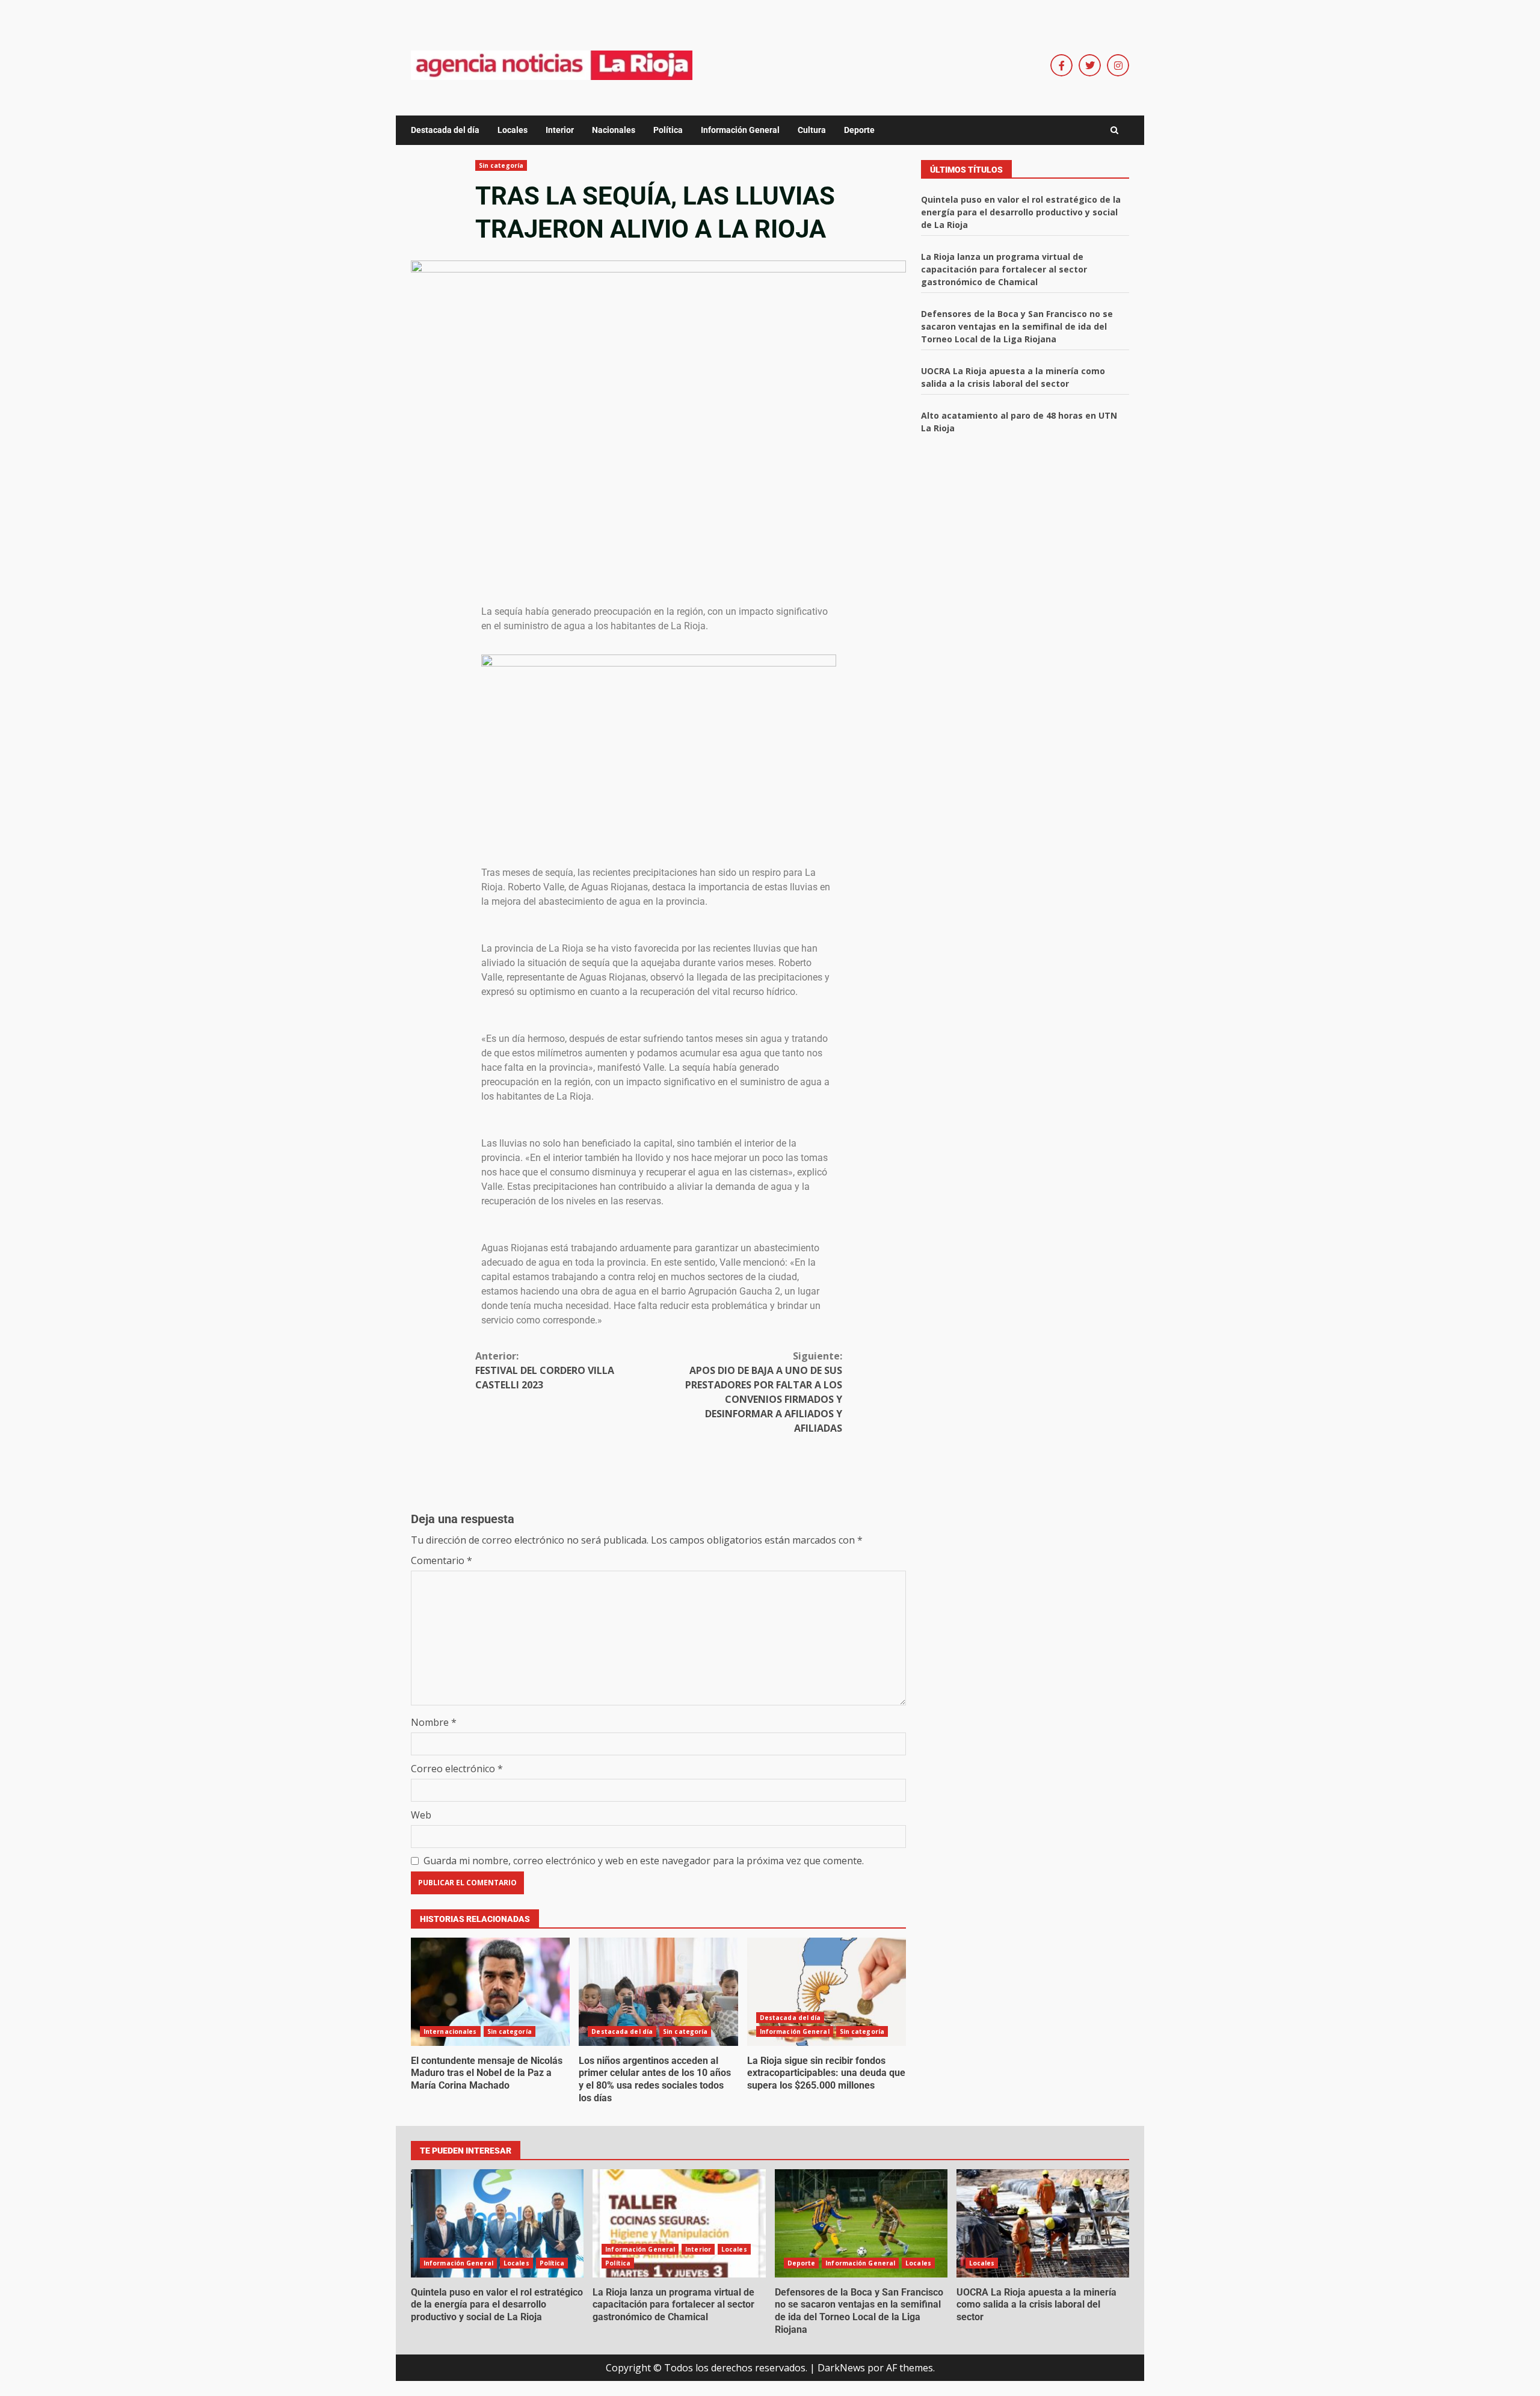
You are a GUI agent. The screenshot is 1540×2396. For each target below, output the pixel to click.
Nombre (434, 1722)
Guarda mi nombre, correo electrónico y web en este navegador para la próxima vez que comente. (644, 1861)
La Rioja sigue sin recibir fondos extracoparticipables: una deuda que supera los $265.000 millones (827, 1992)
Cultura (812, 130)
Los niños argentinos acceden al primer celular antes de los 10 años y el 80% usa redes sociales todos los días (658, 1992)
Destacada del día (445, 130)
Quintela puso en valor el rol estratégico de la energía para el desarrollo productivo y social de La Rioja (1021, 212)
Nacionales (614, 130)
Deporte (859, 130)
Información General (740, 130)
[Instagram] (1118, 65)
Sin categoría (501, 165)
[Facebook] (1061, 65)
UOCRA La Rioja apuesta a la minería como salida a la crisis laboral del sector (1043, 2223)
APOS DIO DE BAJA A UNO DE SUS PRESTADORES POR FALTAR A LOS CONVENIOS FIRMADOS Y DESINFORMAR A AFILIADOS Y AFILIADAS (764, 1392)
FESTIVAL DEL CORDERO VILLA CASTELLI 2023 (545, 1370)
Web (421, 1815)
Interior (560, 130)
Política (668, 130)
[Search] (1114, 131)
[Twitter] (1090, 65)
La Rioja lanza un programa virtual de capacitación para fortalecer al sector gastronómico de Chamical (1004, 269)
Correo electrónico (457, 1769)
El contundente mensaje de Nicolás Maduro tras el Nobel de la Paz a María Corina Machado (490, 1992)
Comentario (442, 1560)
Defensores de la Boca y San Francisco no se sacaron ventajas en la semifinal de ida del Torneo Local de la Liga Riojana (1017, 326)
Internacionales (450, 2031)
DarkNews (841, 2368)
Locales (513, 130)
